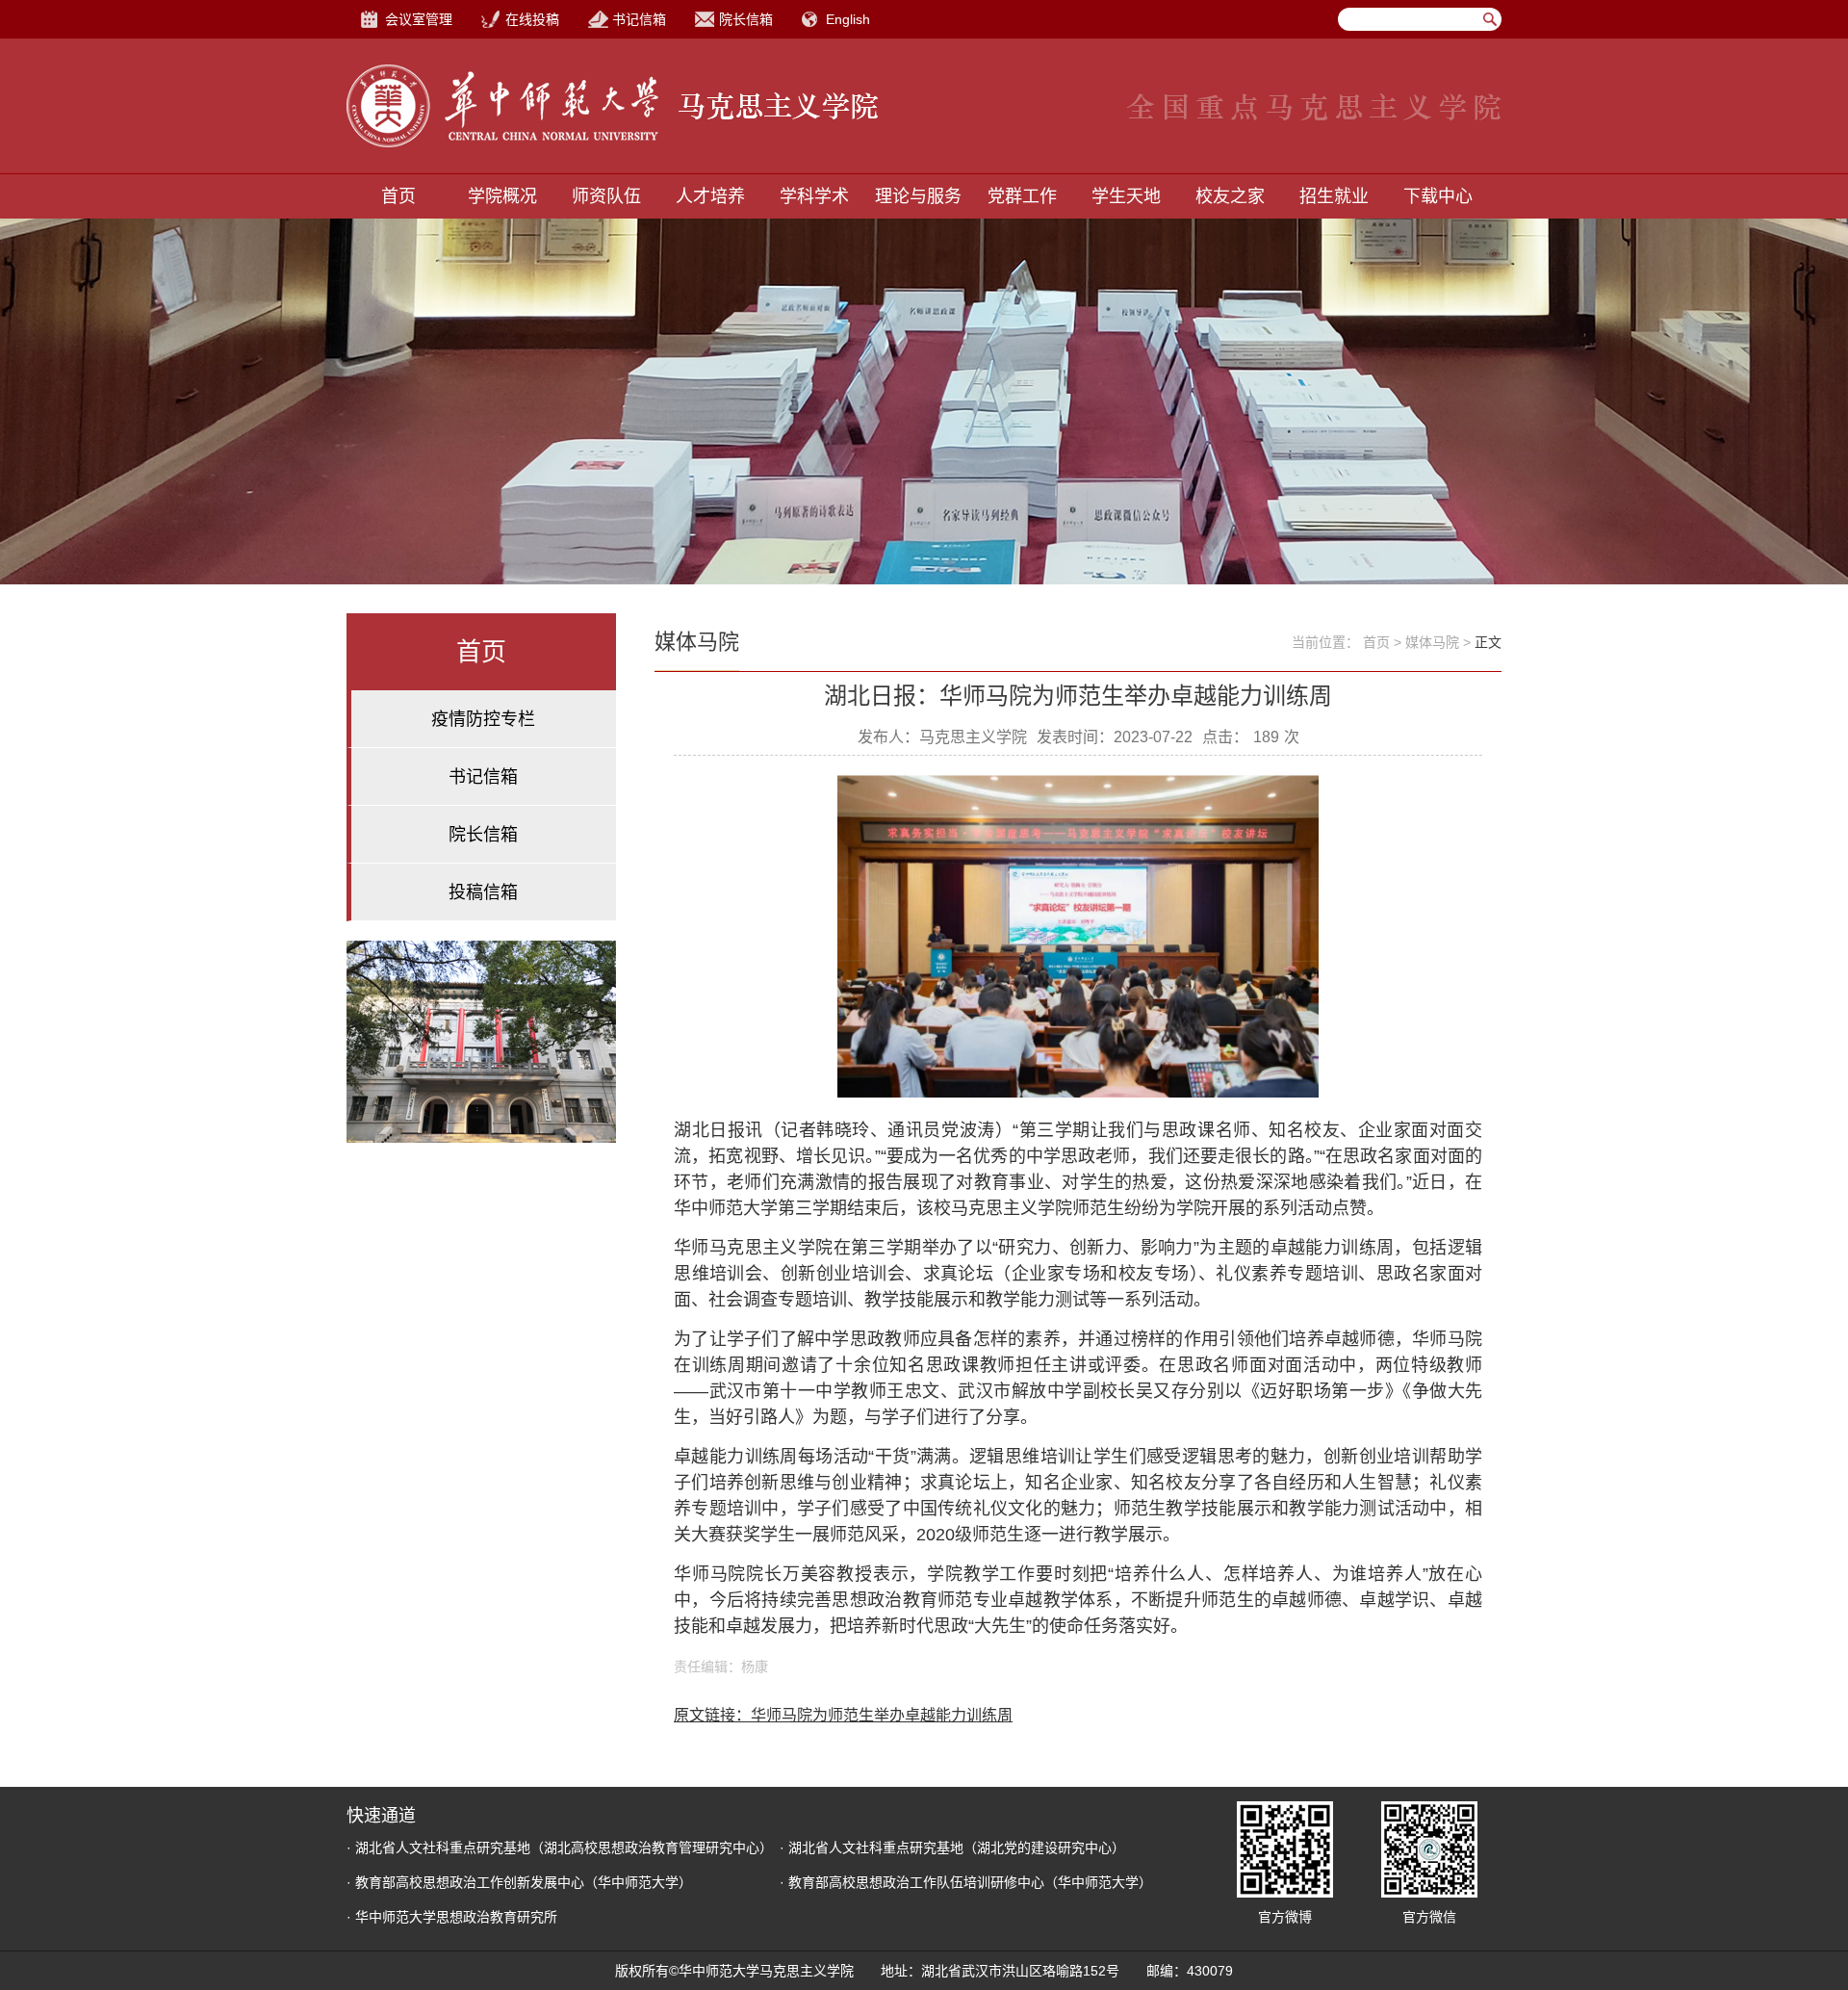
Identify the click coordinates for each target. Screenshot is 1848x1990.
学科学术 (814, 196)
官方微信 (1429, 1917)
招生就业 (1334, 196)
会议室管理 (419, 19)
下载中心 (1438, 196)
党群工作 (1022, 196)
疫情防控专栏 (483, 719)
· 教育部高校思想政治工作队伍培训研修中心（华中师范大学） (966, 1882)
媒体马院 (1432, 642)
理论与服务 (918, 196)
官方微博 (1285, 1917)
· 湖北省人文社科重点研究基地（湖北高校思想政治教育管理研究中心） (560, 1848)
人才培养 (710, 196)
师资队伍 (606, 196)
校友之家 (1230, 196)
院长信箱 (746, 19)
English (848, 19)
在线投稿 (532, 19)
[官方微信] (1429, 1849)
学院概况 (502, 196)
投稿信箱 (483, 892)
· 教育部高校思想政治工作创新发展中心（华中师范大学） (519, 1882)
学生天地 (1126, 196)
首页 (398, 196)
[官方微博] (1285, 1849)
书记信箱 (639, 19)
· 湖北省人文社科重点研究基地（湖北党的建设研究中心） (952, 1848)
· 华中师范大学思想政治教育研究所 (452, 1917)
